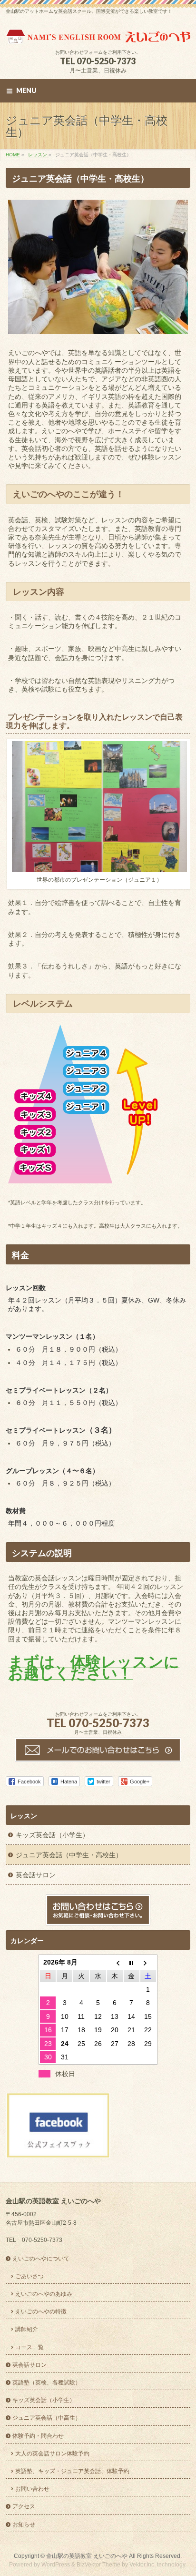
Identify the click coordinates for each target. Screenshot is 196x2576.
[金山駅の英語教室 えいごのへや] (98, 33)
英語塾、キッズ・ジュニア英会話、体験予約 (72, 2471)
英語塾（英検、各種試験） (47, 2383)
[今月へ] (132, 1962)
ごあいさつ (29, 2276)
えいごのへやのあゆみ (44, 2294)
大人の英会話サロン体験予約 (52, 2454)
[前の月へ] (115, 1962)
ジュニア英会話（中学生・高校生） (69, 1855)
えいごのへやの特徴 (41, 2311)
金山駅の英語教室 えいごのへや (87, 2556)
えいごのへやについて (41, 2259)
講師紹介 (27, 2329)
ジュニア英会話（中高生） (47, 2418)
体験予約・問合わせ (38, 2436)
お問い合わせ (32, 2489)
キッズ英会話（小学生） (52, 1835)
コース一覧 (29, 2347)
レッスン (24, 1816)
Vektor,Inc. (142, 2565)
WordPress (56, 2565)
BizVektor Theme (98, 2565)
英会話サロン (36, 1875)
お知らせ (24, 2525)
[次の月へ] (148, 1962)
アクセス (24, 2506)
